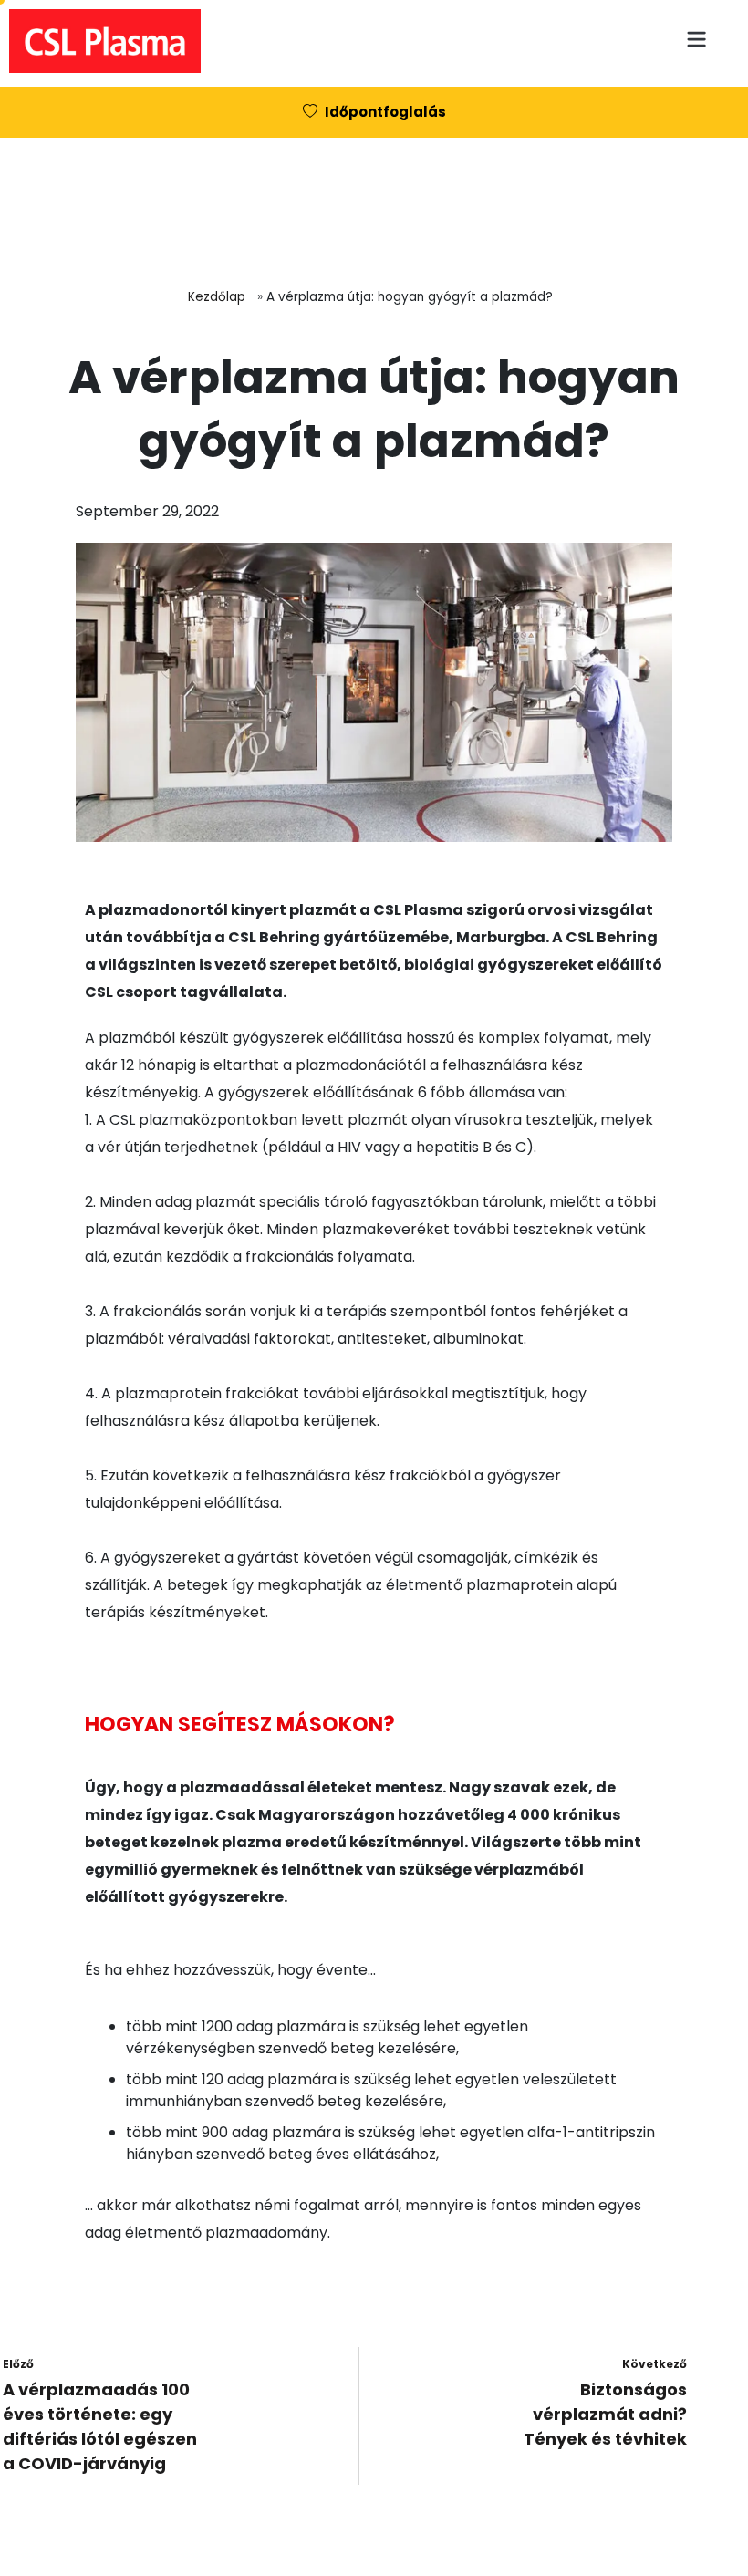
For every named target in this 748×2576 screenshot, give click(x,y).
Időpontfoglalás (385, 112)
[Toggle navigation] (704, 29)
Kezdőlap (217, 297)
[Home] (100, 36)
